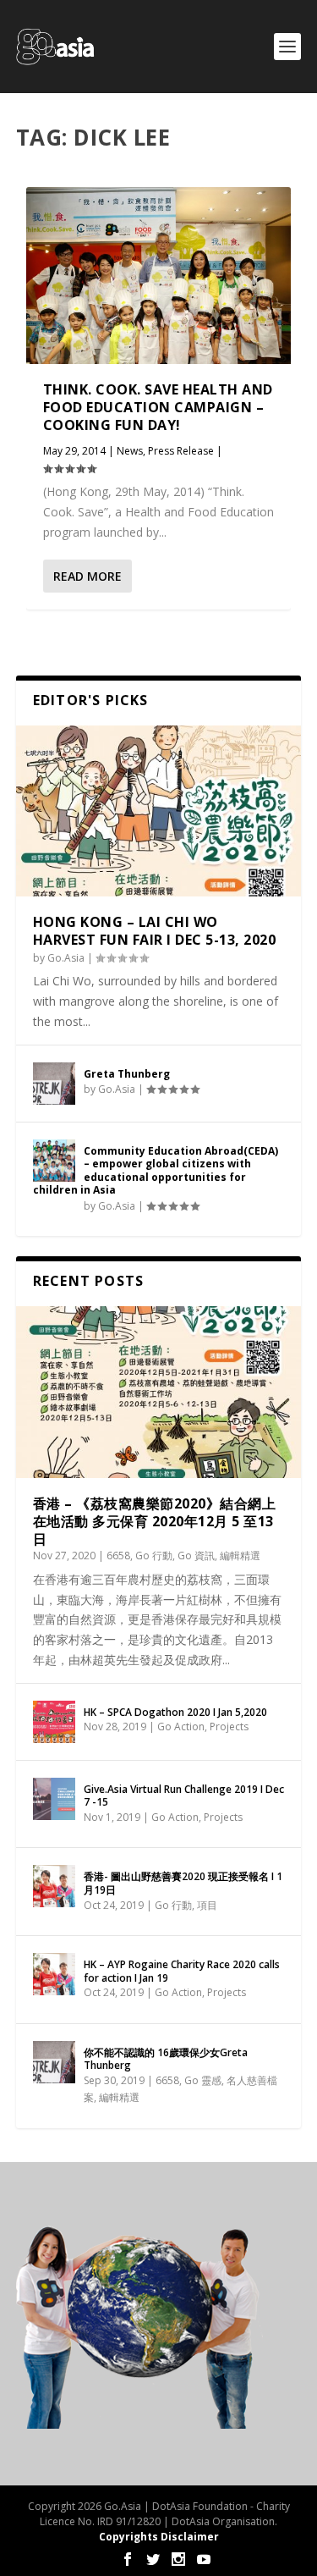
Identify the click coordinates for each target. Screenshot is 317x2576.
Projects (229, 1727)
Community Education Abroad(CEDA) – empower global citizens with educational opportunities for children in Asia (156, 1171)
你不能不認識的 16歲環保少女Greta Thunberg (166, 2059)
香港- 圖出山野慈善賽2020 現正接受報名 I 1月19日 (183, 1883)
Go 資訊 (196, 1556)
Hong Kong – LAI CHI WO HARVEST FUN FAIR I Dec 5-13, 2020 (155, 931)
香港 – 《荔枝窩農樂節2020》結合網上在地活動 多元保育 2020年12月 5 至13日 (155, 1521)
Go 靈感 (203, 2080)
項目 (207, 1905)
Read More (87, 576)
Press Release (181, 451)
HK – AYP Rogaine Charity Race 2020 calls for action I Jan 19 (182, 1971)
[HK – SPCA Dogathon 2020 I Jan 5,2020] (54, 1722)
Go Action (181, 1727)
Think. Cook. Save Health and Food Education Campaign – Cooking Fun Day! (158, 407)
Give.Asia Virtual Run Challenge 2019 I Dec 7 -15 (184, 1796)
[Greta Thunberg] (54, 1084)
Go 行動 (154, 1556)
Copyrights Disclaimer (159, 2537)
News (130, 451)
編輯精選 (240, 1556)
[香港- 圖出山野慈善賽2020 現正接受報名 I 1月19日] (54, 1886)
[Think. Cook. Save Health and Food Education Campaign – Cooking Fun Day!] (159, 276)
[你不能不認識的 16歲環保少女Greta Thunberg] (54, 2062)
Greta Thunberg (127, 1074)
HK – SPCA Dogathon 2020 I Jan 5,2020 (175, 1712)
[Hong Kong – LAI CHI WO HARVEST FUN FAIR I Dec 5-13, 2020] (159, 811)
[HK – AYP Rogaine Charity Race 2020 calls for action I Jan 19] (54, 1974)
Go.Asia (66, 958)
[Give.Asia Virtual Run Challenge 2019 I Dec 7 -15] (54, 1799)
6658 (118, 1556)
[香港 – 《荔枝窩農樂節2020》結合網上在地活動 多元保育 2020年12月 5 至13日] (159, 1392)
